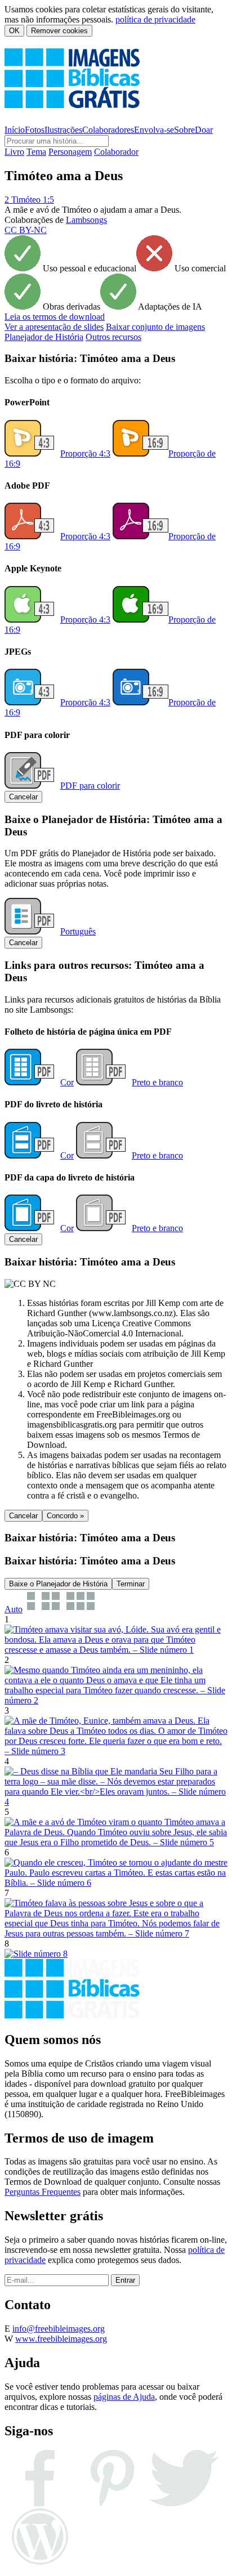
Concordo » (65, 1516)
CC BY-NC (26, 230)
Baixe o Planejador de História (58, 1584)
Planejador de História (44, 337)
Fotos (35, 130)
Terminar (131, 1584)
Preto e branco (157, 1082)
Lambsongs (86, 220)
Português (78, 931)
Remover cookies (59, 31)
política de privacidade (155, 19)
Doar (204, 130)
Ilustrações (63, 130)
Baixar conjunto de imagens (155, 327)
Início (15, 130)
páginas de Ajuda (124, 2397)
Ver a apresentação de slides (54, 327)
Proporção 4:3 (85, 453)
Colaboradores (108, 130)
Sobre (184, 130)
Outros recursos (113, 337)
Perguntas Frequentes (43, 2192)
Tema (36, 152)
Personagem (70, 152)
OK (14, 31)
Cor (67, 1082)
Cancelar (23, 797)
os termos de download (55, 317)
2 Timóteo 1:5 (29, 200)
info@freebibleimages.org (59, 2329)
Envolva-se (154, 130)
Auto (14, 1609)
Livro (14, 152)
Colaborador (116, 152)
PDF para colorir (90, 786)
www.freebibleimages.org (61, 2339)
